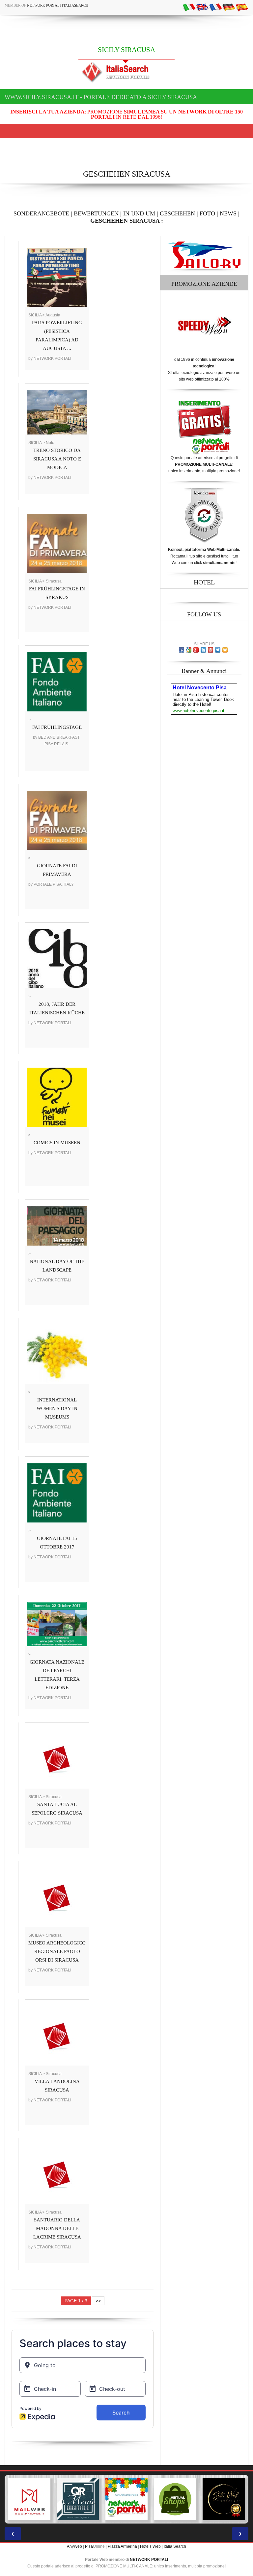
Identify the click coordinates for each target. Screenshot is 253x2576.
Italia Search (175, 2546)
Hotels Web (150, 2546)
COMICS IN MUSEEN (57, 1143)
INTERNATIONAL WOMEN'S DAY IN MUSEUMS (57, 1408)
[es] (242, 7)
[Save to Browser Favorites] (225, 650)
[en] (202, 7)
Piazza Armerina (122, 2546)
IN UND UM (139, 213)
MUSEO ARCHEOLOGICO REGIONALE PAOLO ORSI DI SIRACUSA (57, 1951)
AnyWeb (74, 2546)
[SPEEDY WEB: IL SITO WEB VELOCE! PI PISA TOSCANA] (224, 2499)
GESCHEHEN (177, 213)
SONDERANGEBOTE (41, 213)
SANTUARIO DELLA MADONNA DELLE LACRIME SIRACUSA (57, 2228)
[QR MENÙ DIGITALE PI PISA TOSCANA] (29, 2499)
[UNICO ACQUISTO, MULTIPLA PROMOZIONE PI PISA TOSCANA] (78, 2499)
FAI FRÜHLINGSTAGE (57, 727)
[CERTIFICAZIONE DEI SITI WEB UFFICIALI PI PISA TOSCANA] (175, 2499)
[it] (189, 7)
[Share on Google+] (196, 650)
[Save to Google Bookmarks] (189, 650)
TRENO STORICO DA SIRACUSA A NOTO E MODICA (57, 459)
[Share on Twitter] (218, 650)
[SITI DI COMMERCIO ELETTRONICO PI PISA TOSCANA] (126, 2499)
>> (98, 2301)
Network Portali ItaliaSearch (58, 5)
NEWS (228, 213)
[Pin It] (211, 650)
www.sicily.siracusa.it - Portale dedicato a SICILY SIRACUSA (101, 97)
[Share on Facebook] (182, 650)
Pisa (89, 2546)
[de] (229, 7)
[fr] (215, 7)
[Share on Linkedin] (203, 650)
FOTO (207, 213)
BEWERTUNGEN (96, 213)
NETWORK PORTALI (149, 2560)
